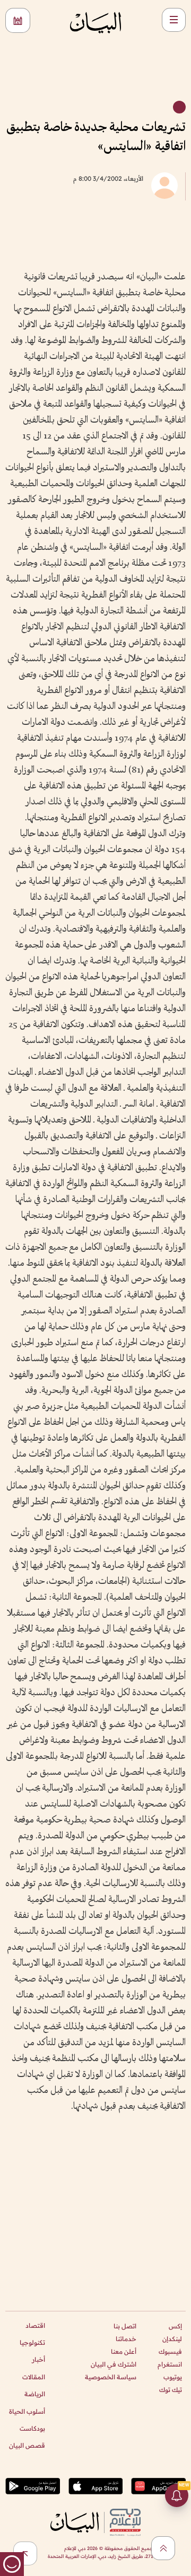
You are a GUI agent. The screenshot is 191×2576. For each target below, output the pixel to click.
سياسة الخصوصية (111, 2377)
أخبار (38, 2359)
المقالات (34, 2377)
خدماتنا (126, 2339)
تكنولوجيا (32, 2342)
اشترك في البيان (114, 2364)
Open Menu (174, 20)
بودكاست (32, 2428)
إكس (175, 2326)
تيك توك (171, 2390)
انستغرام (170, 2364)
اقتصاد (35, 2325)
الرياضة (35, 2394)
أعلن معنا (124, 2351)
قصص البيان (27, 2445)
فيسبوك (170, 2351)
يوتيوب (173, 2377)
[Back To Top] (163, 2548)
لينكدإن (172, 2339)
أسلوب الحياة (27, 2411)
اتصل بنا (125, 2326)
